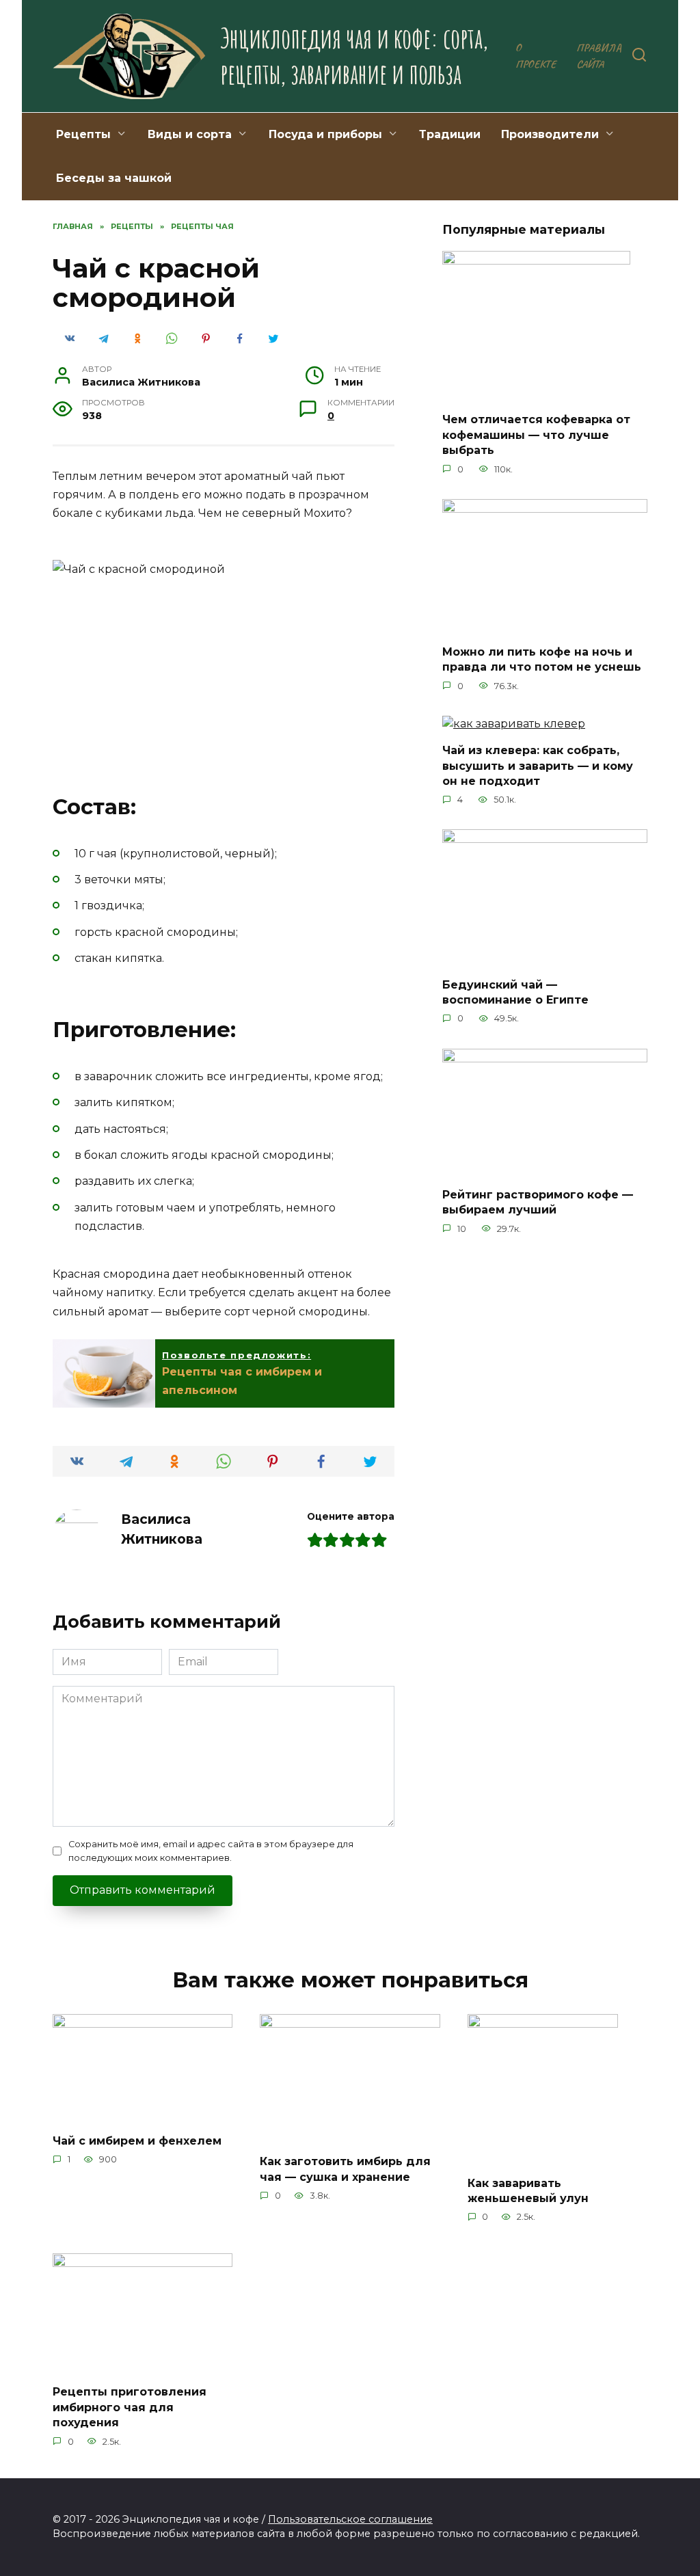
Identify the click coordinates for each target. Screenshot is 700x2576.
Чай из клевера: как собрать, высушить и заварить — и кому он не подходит (538, 766)
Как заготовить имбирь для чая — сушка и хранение (345, 2169)
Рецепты (83, 134)
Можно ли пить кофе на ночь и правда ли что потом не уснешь (542, 659)
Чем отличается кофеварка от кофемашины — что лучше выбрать (536, 435)
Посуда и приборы (325, 134)
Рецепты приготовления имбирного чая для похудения (130, 2407)
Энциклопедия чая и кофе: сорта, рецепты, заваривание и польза (354, 56)
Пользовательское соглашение (350, 2519)
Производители (550, 134)
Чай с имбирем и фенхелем (137, 2140)
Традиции (450, 134)
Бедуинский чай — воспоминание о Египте (515, 992)
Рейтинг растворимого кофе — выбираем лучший (538, 1202)
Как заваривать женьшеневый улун (528, 2190)
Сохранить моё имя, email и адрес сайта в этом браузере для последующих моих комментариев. (211, 1851)
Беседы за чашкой (114, 178)
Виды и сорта (190, 134)
